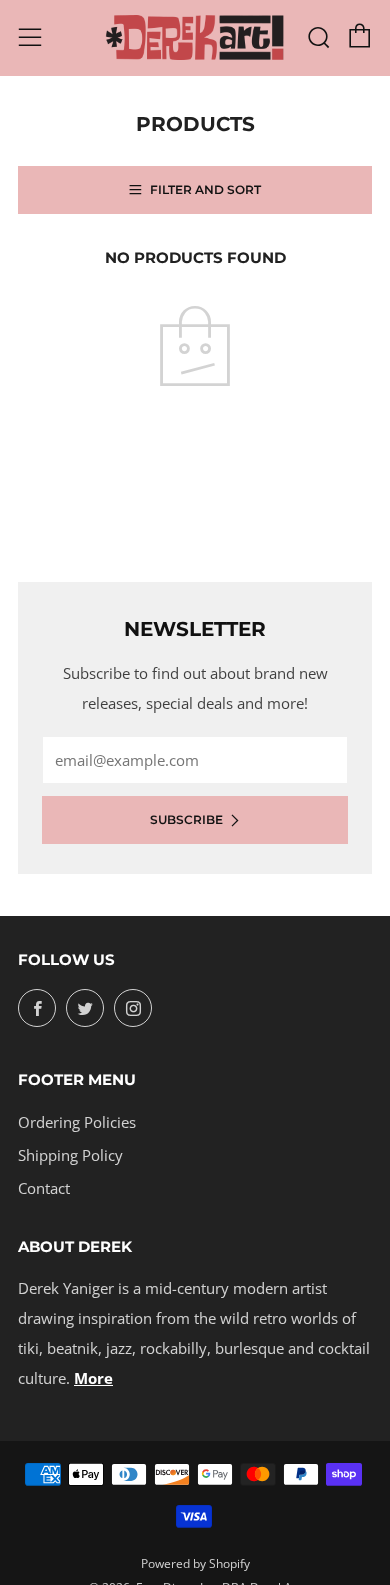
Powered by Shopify (195, 1563)
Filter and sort (205, 189)
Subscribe (186, 819)
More (93, 1378)
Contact (44, 1188)
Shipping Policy (70, 1155)
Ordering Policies (77, 1122)
